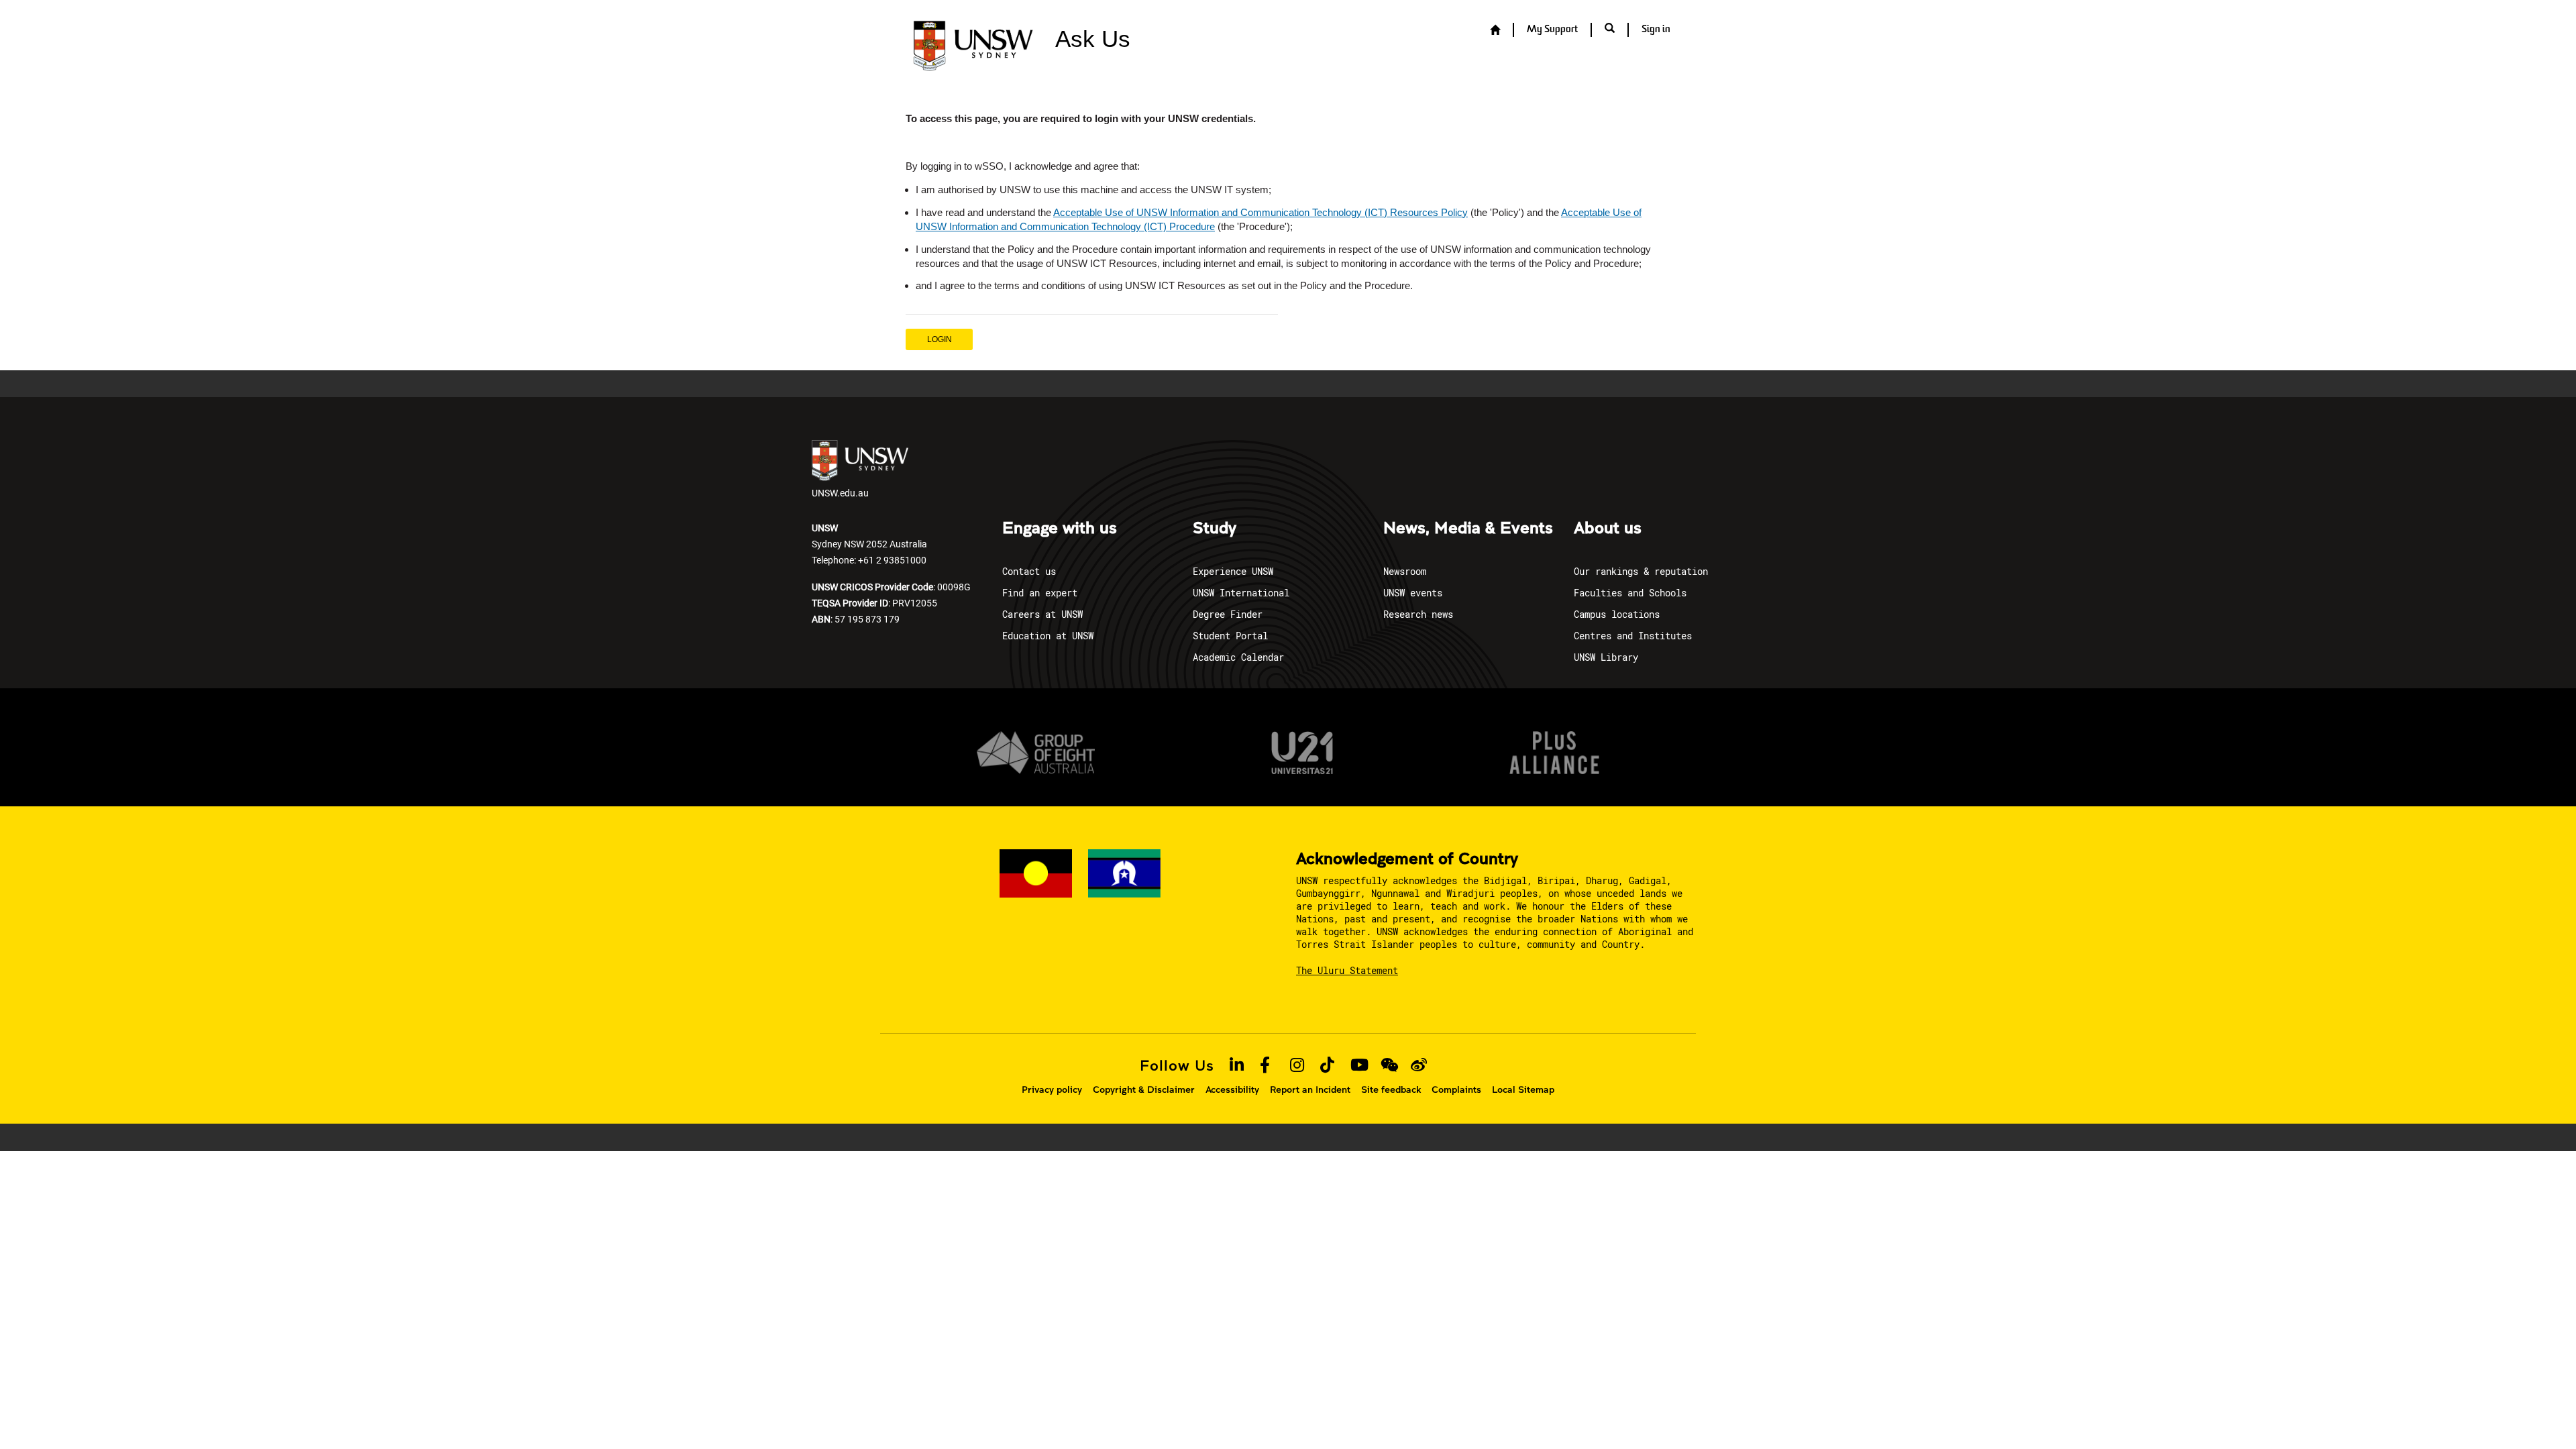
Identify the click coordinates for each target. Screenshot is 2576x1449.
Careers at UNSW (1042, 614)
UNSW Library (1606, 657)
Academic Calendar (1238, 657)
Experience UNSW (1233, 571)
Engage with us (1060, 529)
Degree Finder (1228, 614)
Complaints (1456, 1089)
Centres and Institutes (1633, 636)
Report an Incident (1310, 1089)
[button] (1610, 30)
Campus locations (1617, 614)
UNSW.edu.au (840, 493)
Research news (1418, 614)
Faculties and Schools (1630, 593)
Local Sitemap (1523, 1089)
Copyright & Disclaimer (1144, 1089)
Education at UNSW (1048, 636)
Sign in (1656, 30)
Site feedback (1391, 1089)
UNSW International (1241, 593)
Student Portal (1230, 636)
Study (1215, 529)
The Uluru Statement (1347, 970)
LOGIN (940, 339)
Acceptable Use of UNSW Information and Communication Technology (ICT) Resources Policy (1260, 212)
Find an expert (1040, 593)
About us (1608, 529)
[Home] (1495, 31)
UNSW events (1413, 593)
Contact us (1029, 571)
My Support (1552, 30)
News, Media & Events (1468, 529)
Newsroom (1405, 571)
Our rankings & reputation (1641, 571)
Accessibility (1232, 1089)
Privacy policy (1052, 1089)
